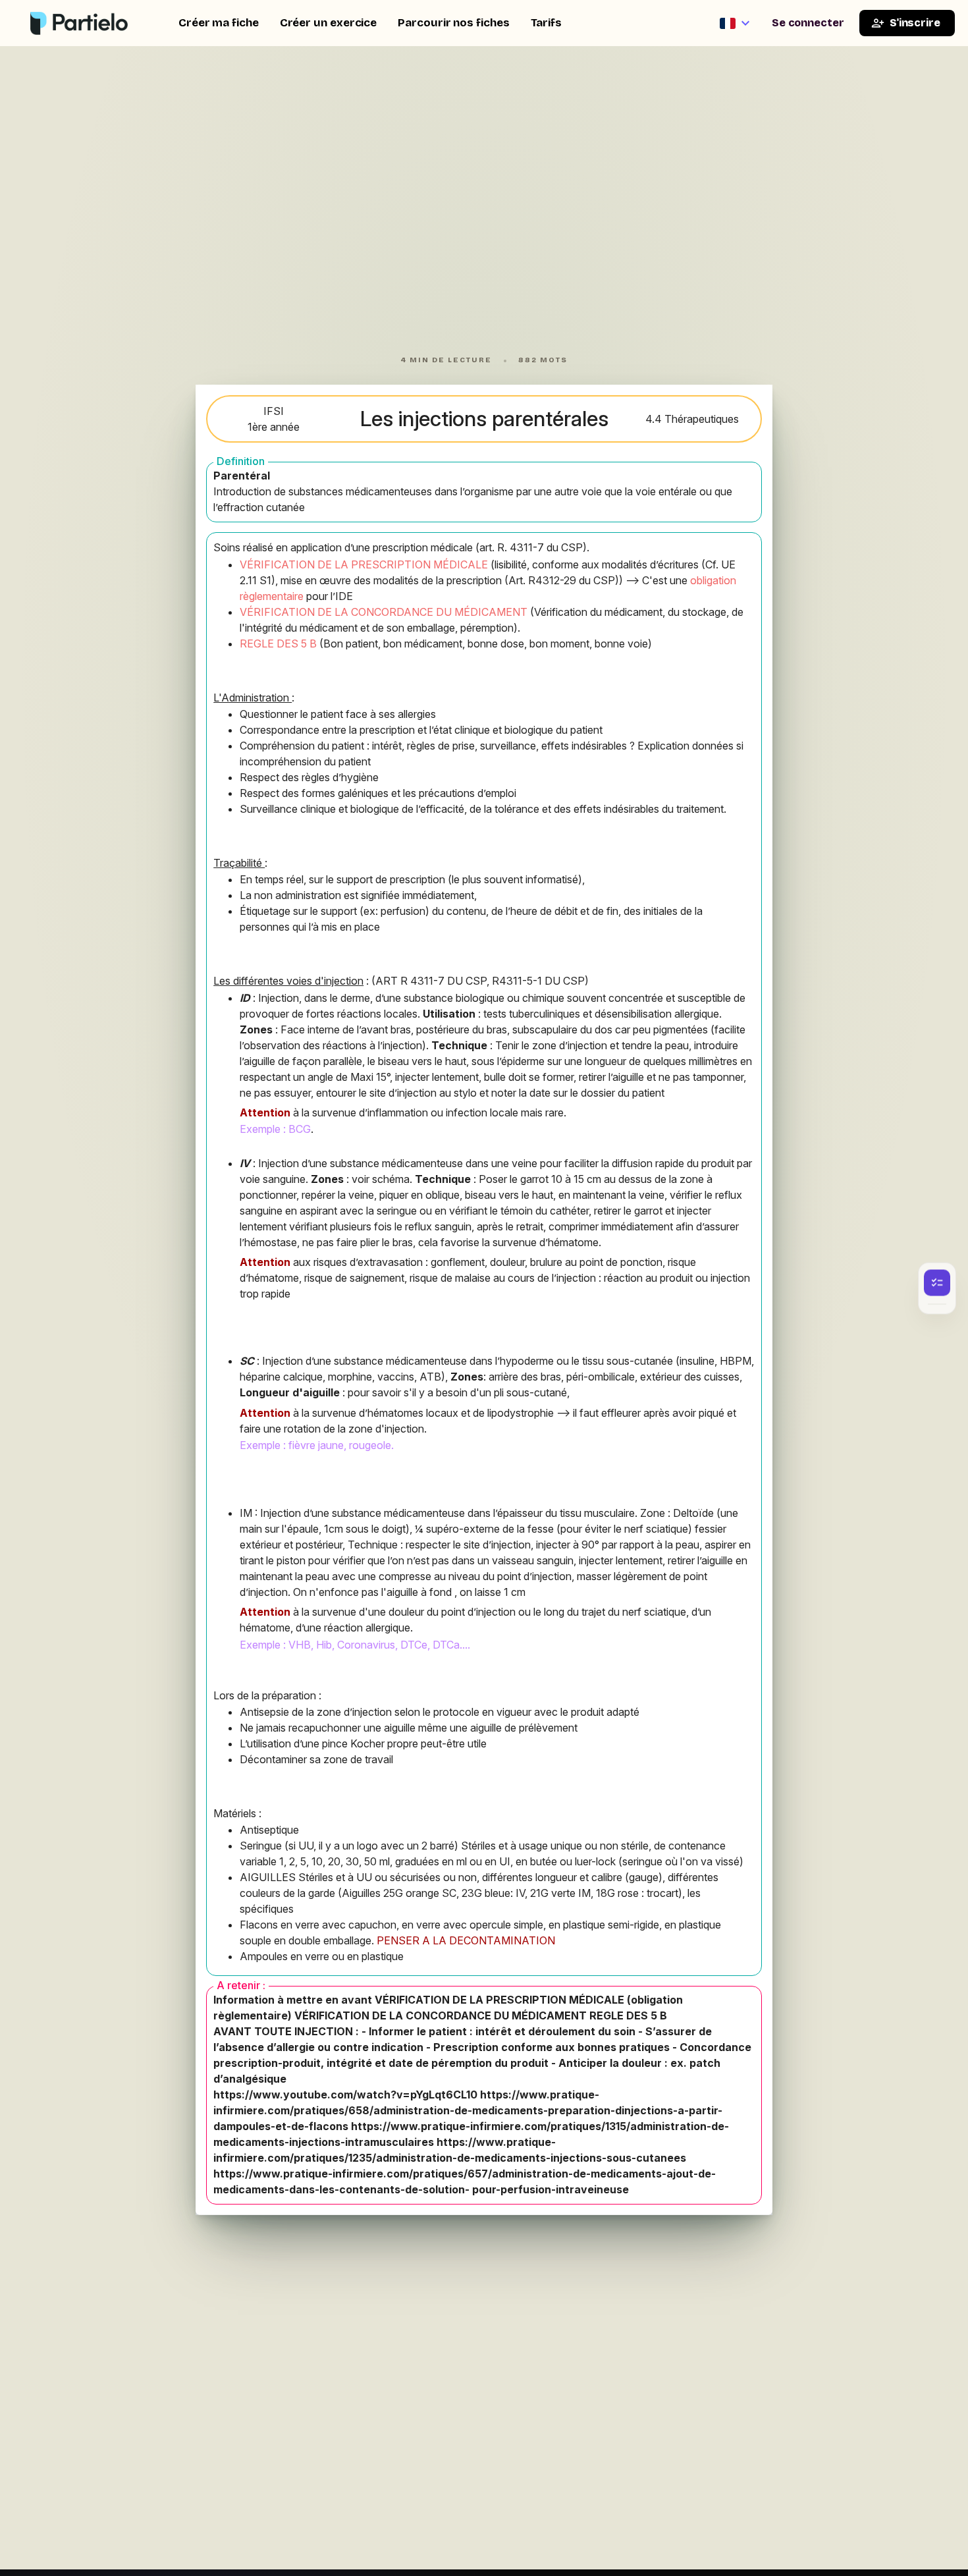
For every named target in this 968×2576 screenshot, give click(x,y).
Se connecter (808, 23)
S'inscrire (915, 23)
